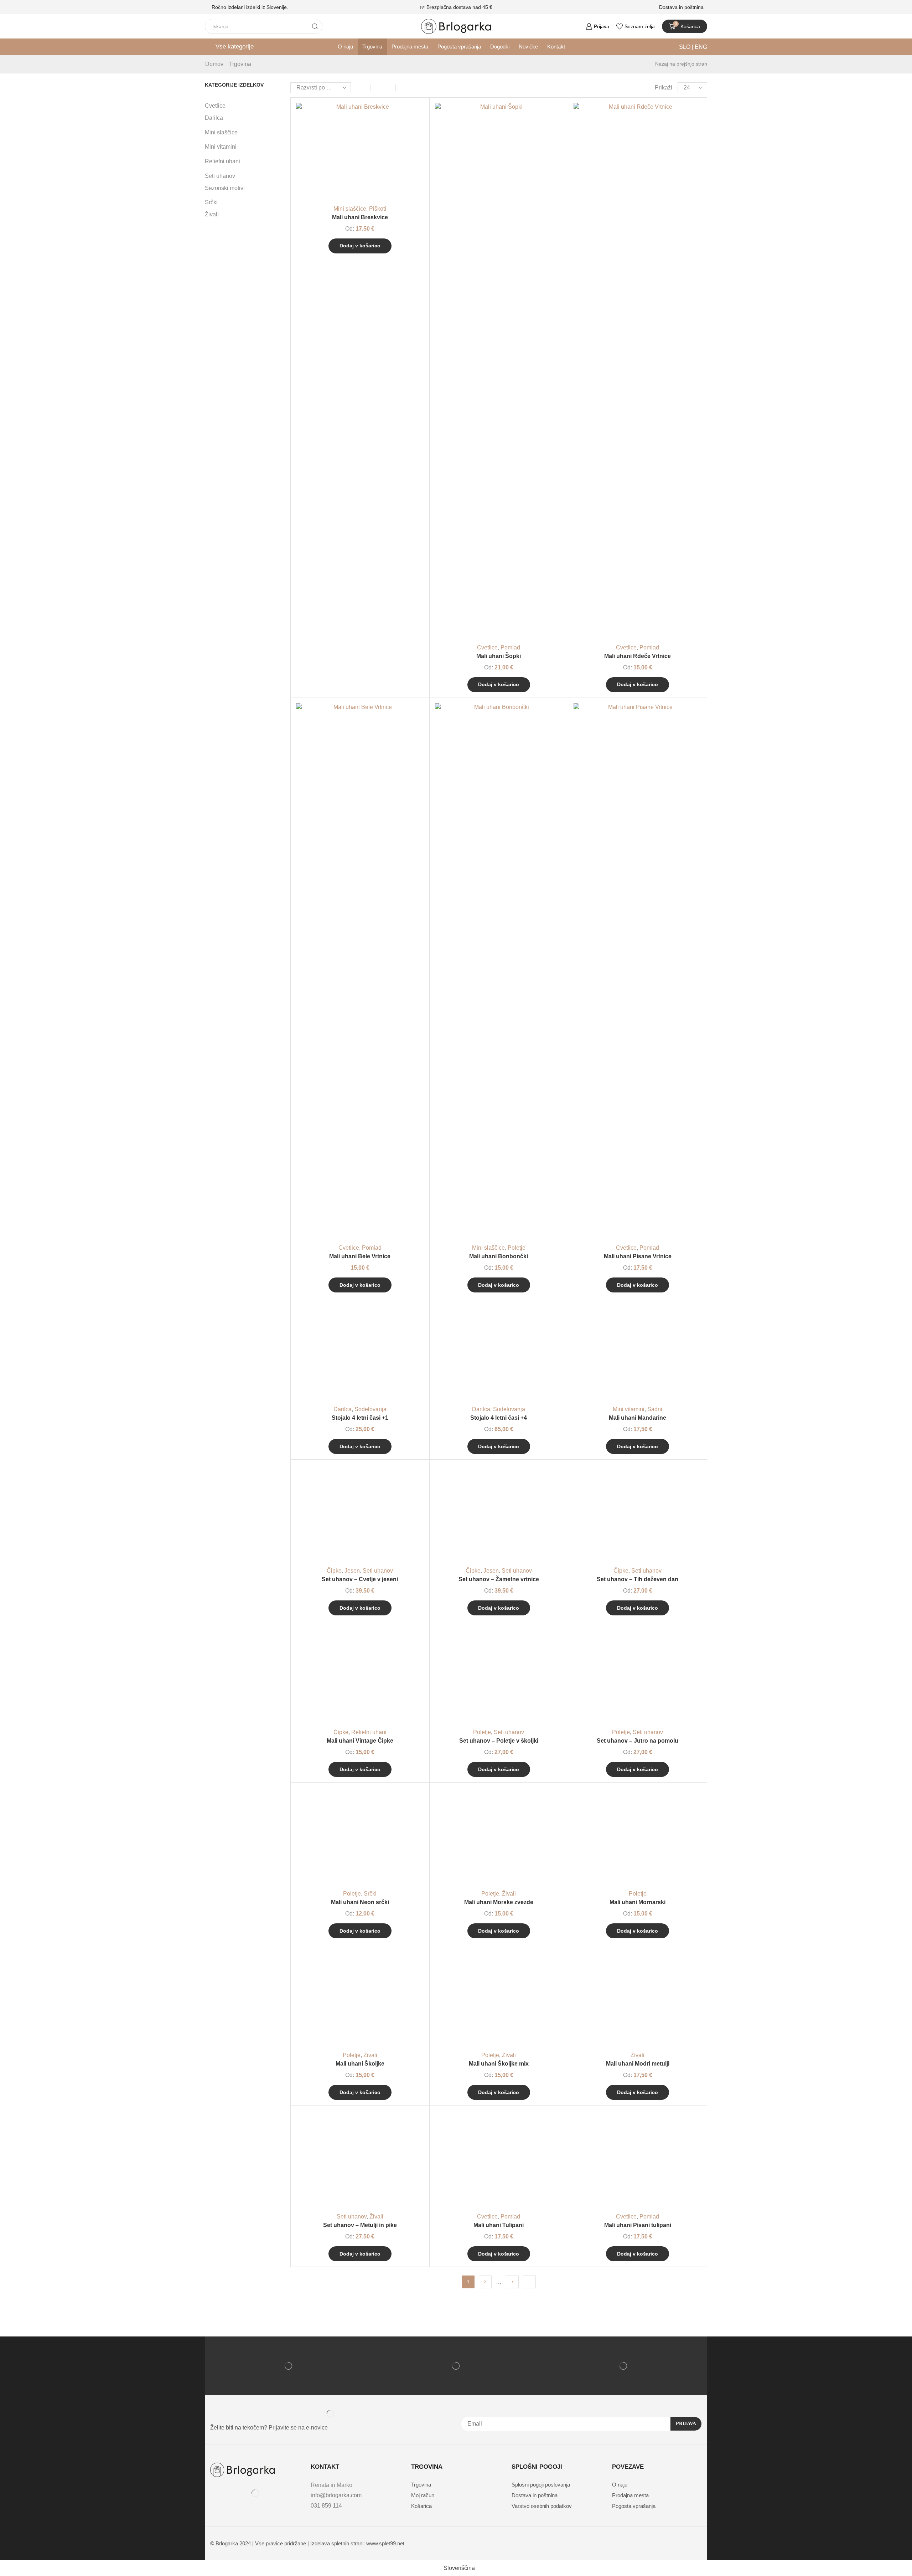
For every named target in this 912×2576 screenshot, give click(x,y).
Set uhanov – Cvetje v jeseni (360, 1579)
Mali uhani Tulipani (499, 2225)
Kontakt (556, 47)
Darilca (343, 1409)
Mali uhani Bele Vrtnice (360, 1256)
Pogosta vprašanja (459, 47)
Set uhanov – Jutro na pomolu (638, 1741)
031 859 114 (326, 2506)
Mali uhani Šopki (499, 656)
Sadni (655, 1409)
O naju (345, 47)
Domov (214, 64)
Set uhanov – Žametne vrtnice (499, 1579)
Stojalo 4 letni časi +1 (360, 1418)
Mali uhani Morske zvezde (499, 1902)
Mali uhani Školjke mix (499, 2064)
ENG (700, 47)
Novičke (528, 47)
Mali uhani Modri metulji (638, 2064)
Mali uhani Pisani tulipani (638, 2225)
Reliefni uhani (369, 1732)
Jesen (352, 1571)
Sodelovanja (370, 1409)
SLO (685, 47)
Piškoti (378, 209)
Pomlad (510, 647)
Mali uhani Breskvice (360, 217)
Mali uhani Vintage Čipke (360, 1741)
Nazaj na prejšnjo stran (681, 64)
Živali (509, 1894)
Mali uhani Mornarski (638, 1902)
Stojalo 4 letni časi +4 (499, 1418)
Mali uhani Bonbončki (499, 1256)
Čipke (334, 1571)
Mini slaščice (350, 209)
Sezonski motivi (225, 188)
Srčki (370, 1894)
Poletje (517, 1248)
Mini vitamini (629, 1409)
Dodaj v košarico (410, 168)
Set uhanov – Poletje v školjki (499, 1741)
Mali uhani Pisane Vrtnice (638, 1256)
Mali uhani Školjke (360, 2064)
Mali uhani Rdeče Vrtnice (638, 656)
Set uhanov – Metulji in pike (360, 2225)
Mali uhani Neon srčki (360, 1902)
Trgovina (372, 47)
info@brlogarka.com (336, 2495)
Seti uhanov (378, 1571)
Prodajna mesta (410, 47)
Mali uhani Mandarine (638, 1418)
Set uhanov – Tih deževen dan (638, 1579)
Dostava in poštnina (681, 7)
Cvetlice (487, 647)
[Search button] (315, 26)
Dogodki (500, 47)
